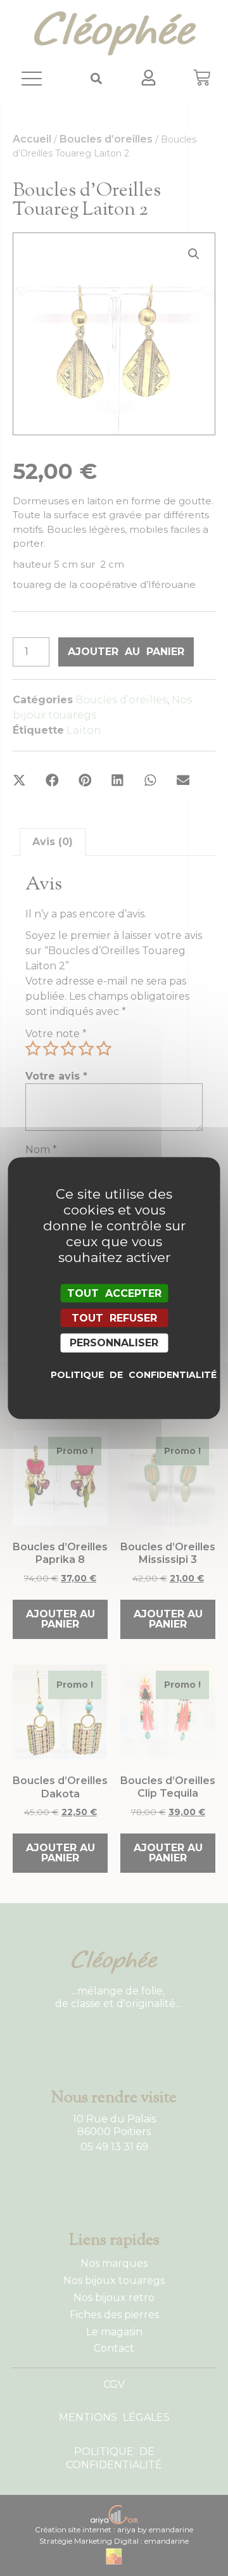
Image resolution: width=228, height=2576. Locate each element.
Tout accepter (114, 1293)
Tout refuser (114, 1318)
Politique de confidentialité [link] (117, 1374)
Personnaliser (114, 1343)
